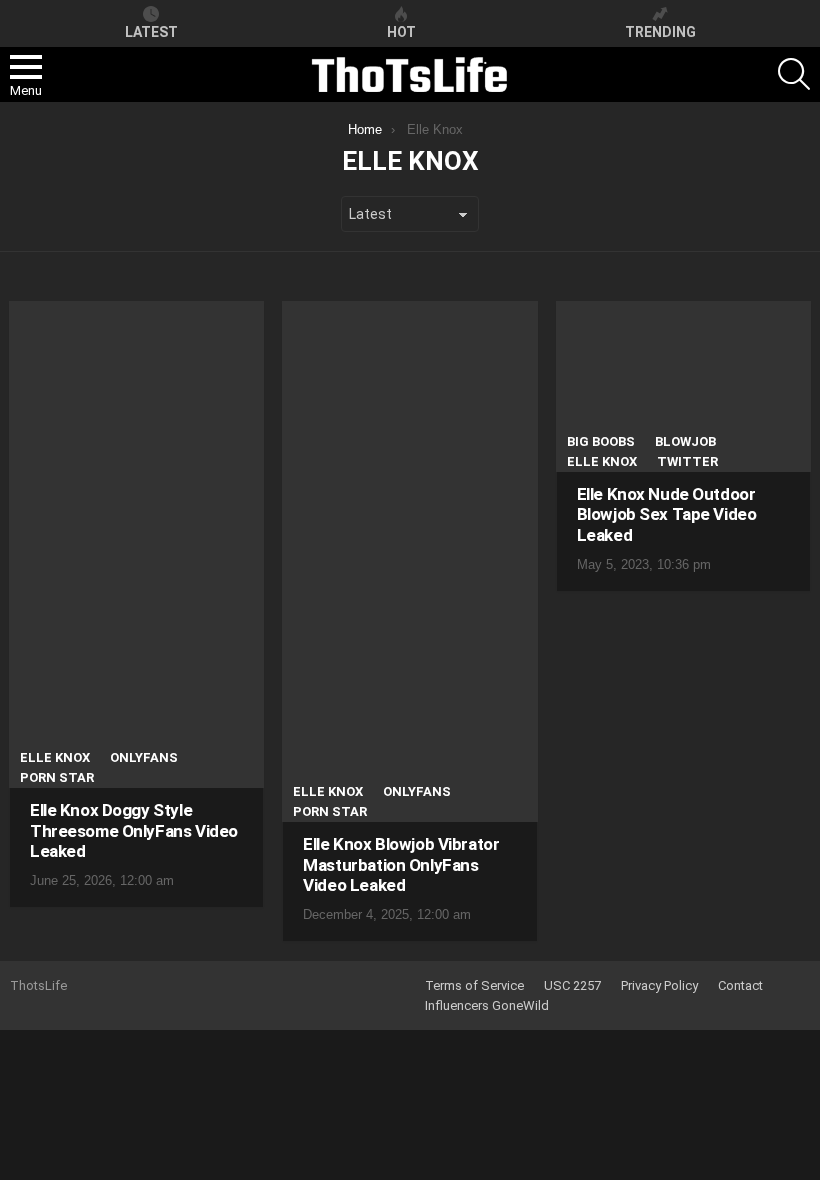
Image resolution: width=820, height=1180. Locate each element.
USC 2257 (572, 985)
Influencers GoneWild (487, 1005)
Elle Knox (55, 757)
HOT (401, 32)
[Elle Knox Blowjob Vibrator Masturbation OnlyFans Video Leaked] (409, 562)
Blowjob (685, 441)
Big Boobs (601, 441)
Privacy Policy (659, 985)
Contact (740, 985)
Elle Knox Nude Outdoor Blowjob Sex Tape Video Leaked (667, 514)
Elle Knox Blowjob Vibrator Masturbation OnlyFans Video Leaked (401, 864)
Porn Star (57, 777)
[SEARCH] (794, 74)
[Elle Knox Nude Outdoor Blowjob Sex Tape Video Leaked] (683, 386)
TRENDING (660, 32)
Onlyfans (144, 757)
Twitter (687, 461)
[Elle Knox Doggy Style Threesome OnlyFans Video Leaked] (136, 545)
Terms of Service (474, 985)
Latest (151, 32)
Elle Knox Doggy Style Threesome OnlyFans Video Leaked (134, 830)
